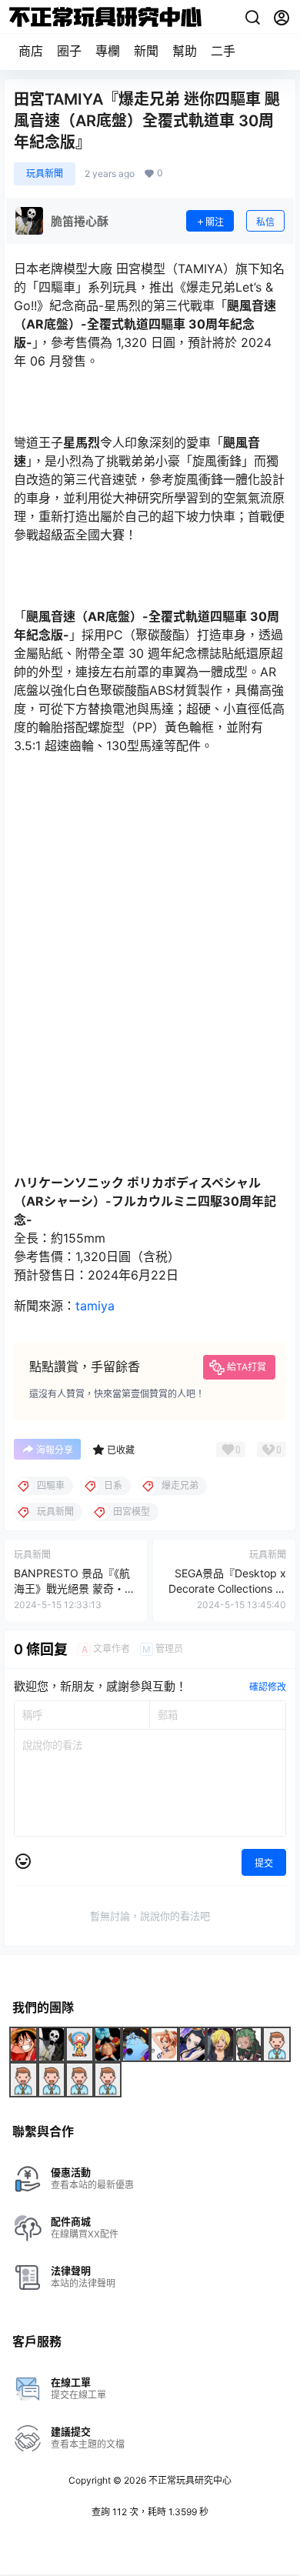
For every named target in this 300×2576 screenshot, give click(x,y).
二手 (223, 51)
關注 (215, 222)
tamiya (95, 1306)
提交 (264, 1863)
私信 (265, 222)
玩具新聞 (45, 174)
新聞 (146, 51)
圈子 (69, 51)
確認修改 (268, 1687)
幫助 (185, 51)
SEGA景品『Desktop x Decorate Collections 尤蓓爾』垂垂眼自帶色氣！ (227, 1588)
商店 (31, 51)
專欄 (108, 51)
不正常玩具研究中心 (189, 2480)
